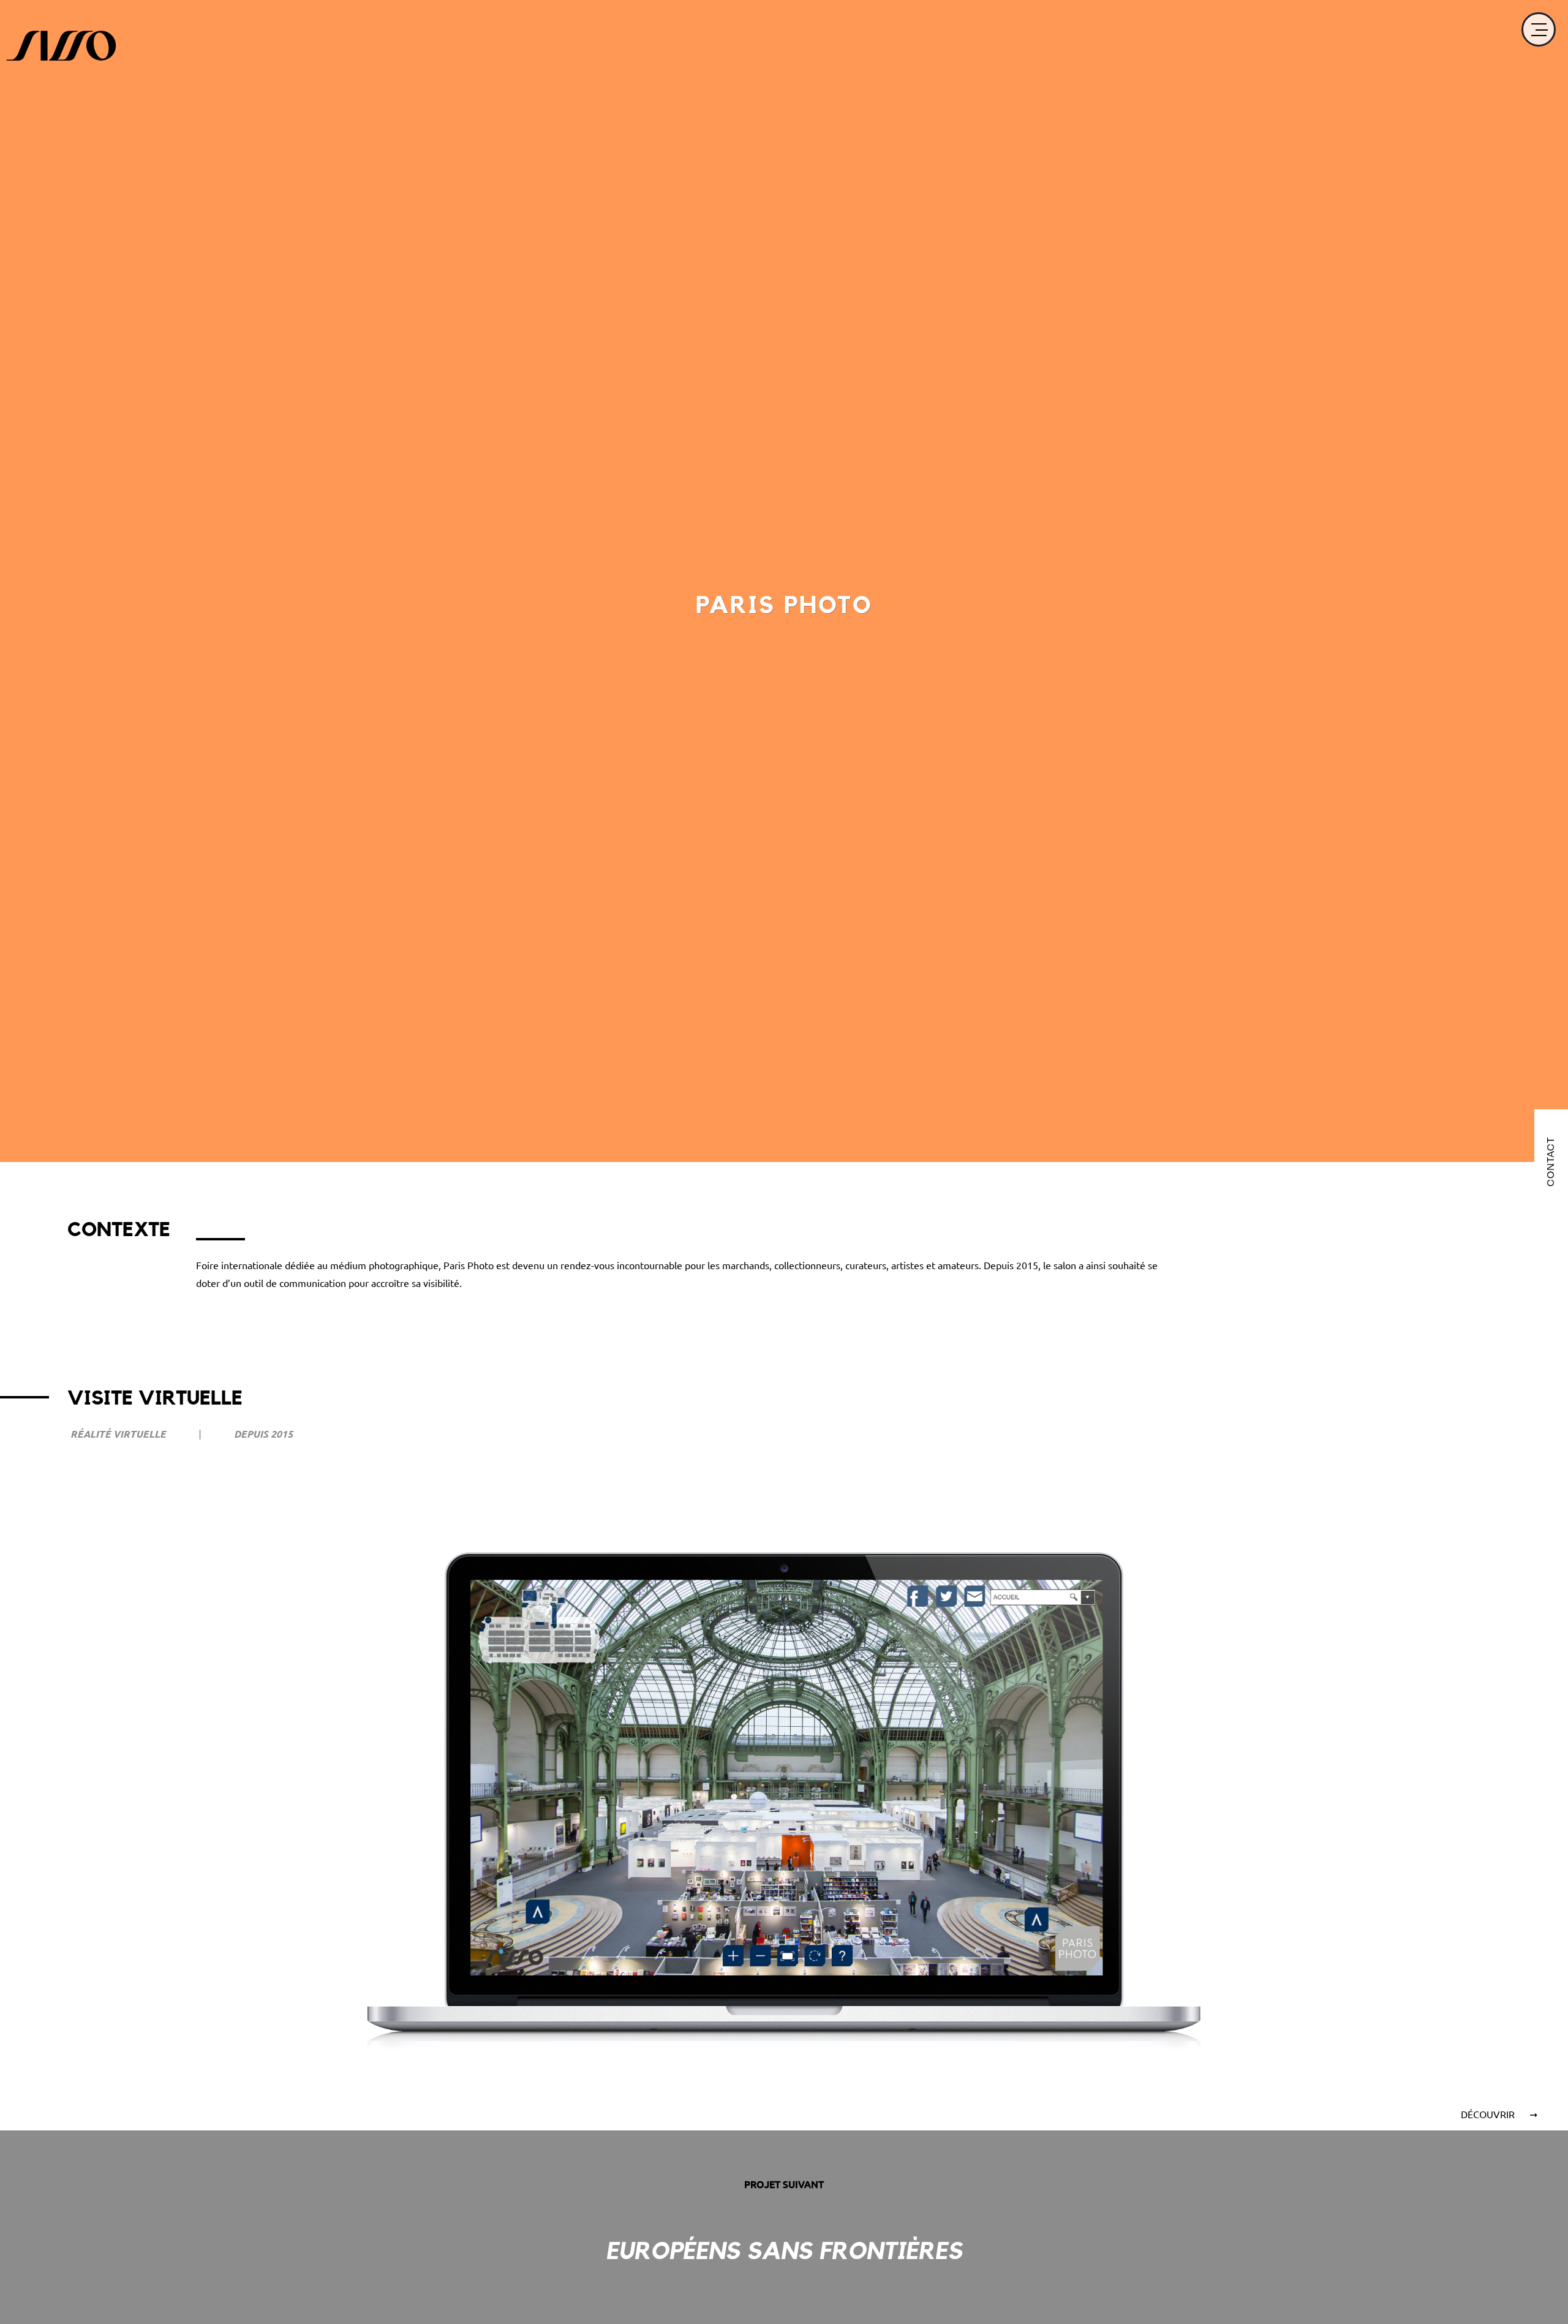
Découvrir (1489, 2114)
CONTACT (1551, 1162)
